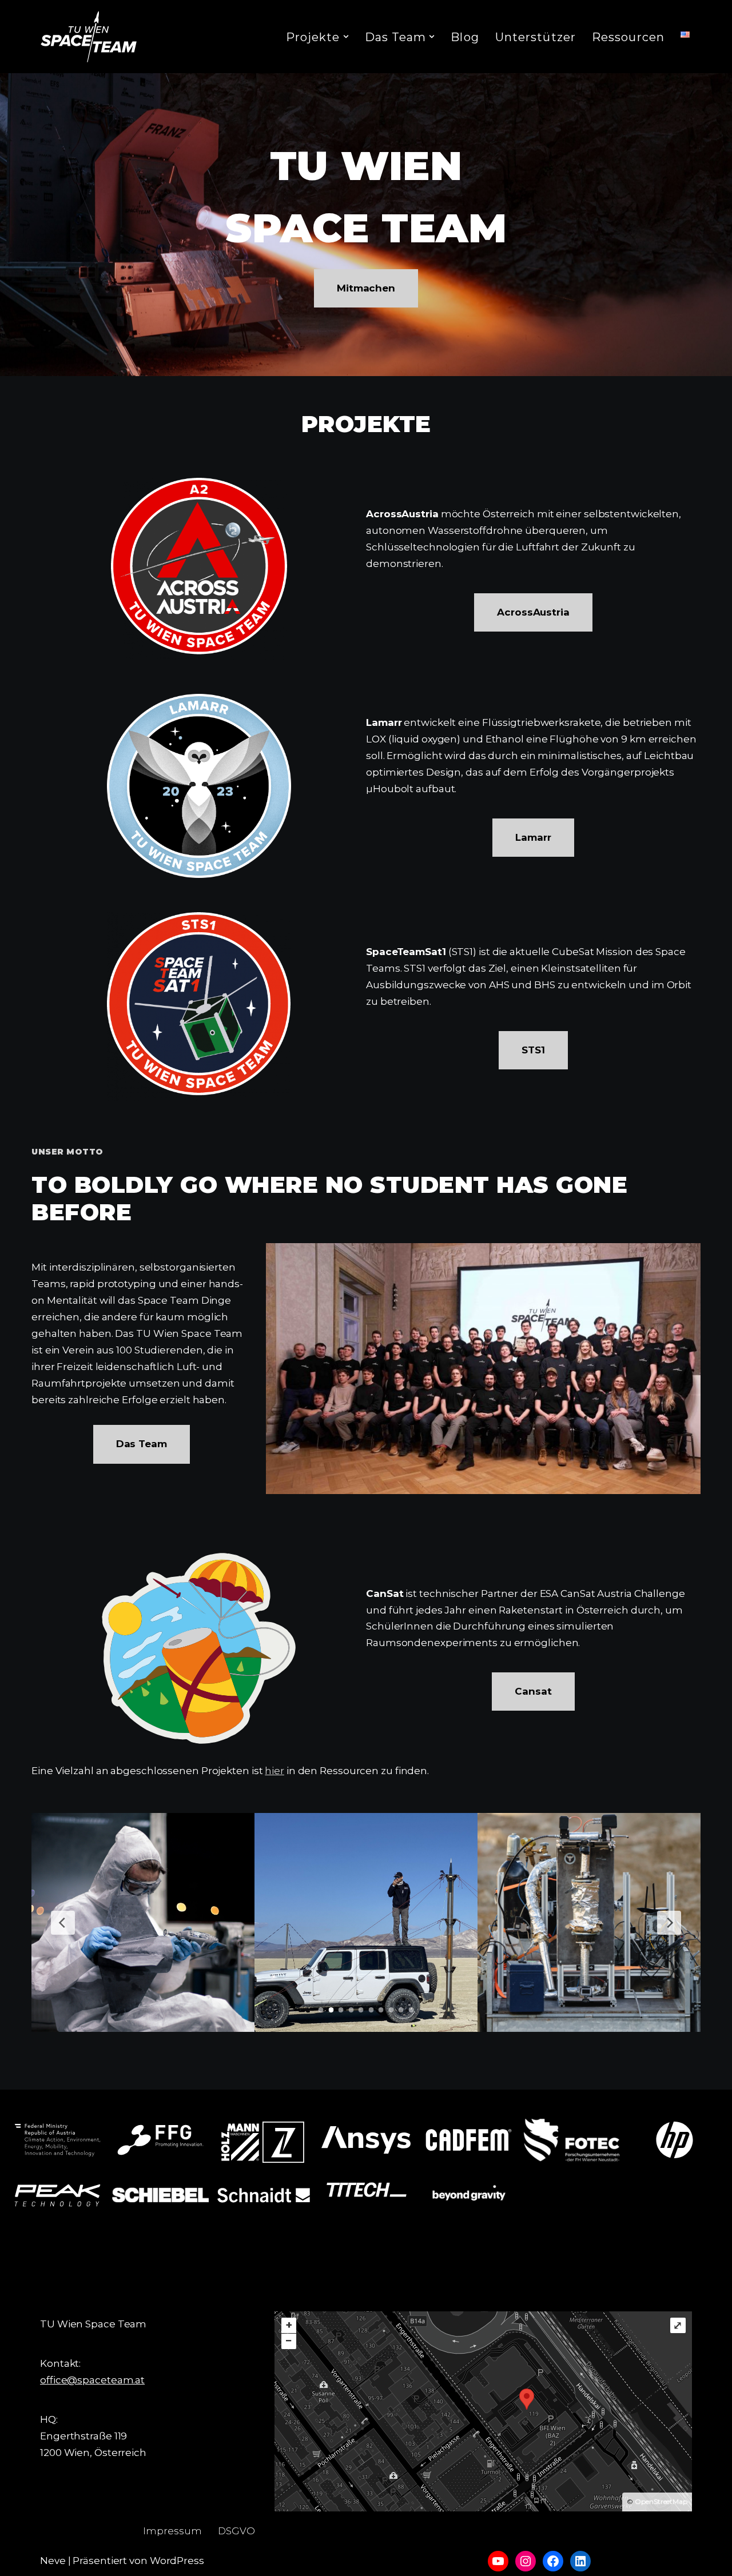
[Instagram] (526, 2561)
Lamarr (533, 837)
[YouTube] (498, 2561)
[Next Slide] (669, 1923)
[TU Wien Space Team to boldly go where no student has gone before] (89, 37)
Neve (53, 2561)
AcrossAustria (533, 612)
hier (274, 1771)
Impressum (172, 2531)
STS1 (533, 1050)
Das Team (142, 1444)
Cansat (533, 1691)
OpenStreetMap (661, 2501)
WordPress (177, 2561)
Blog (465, 37)
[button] (346, 37)
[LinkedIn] (580, 2561)
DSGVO (236, 2531)
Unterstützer (536, 37)
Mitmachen (366, 288)
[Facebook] (553, 2561)
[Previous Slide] (63, 1923)
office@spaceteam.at (92, 2380)
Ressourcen (628, 37)
